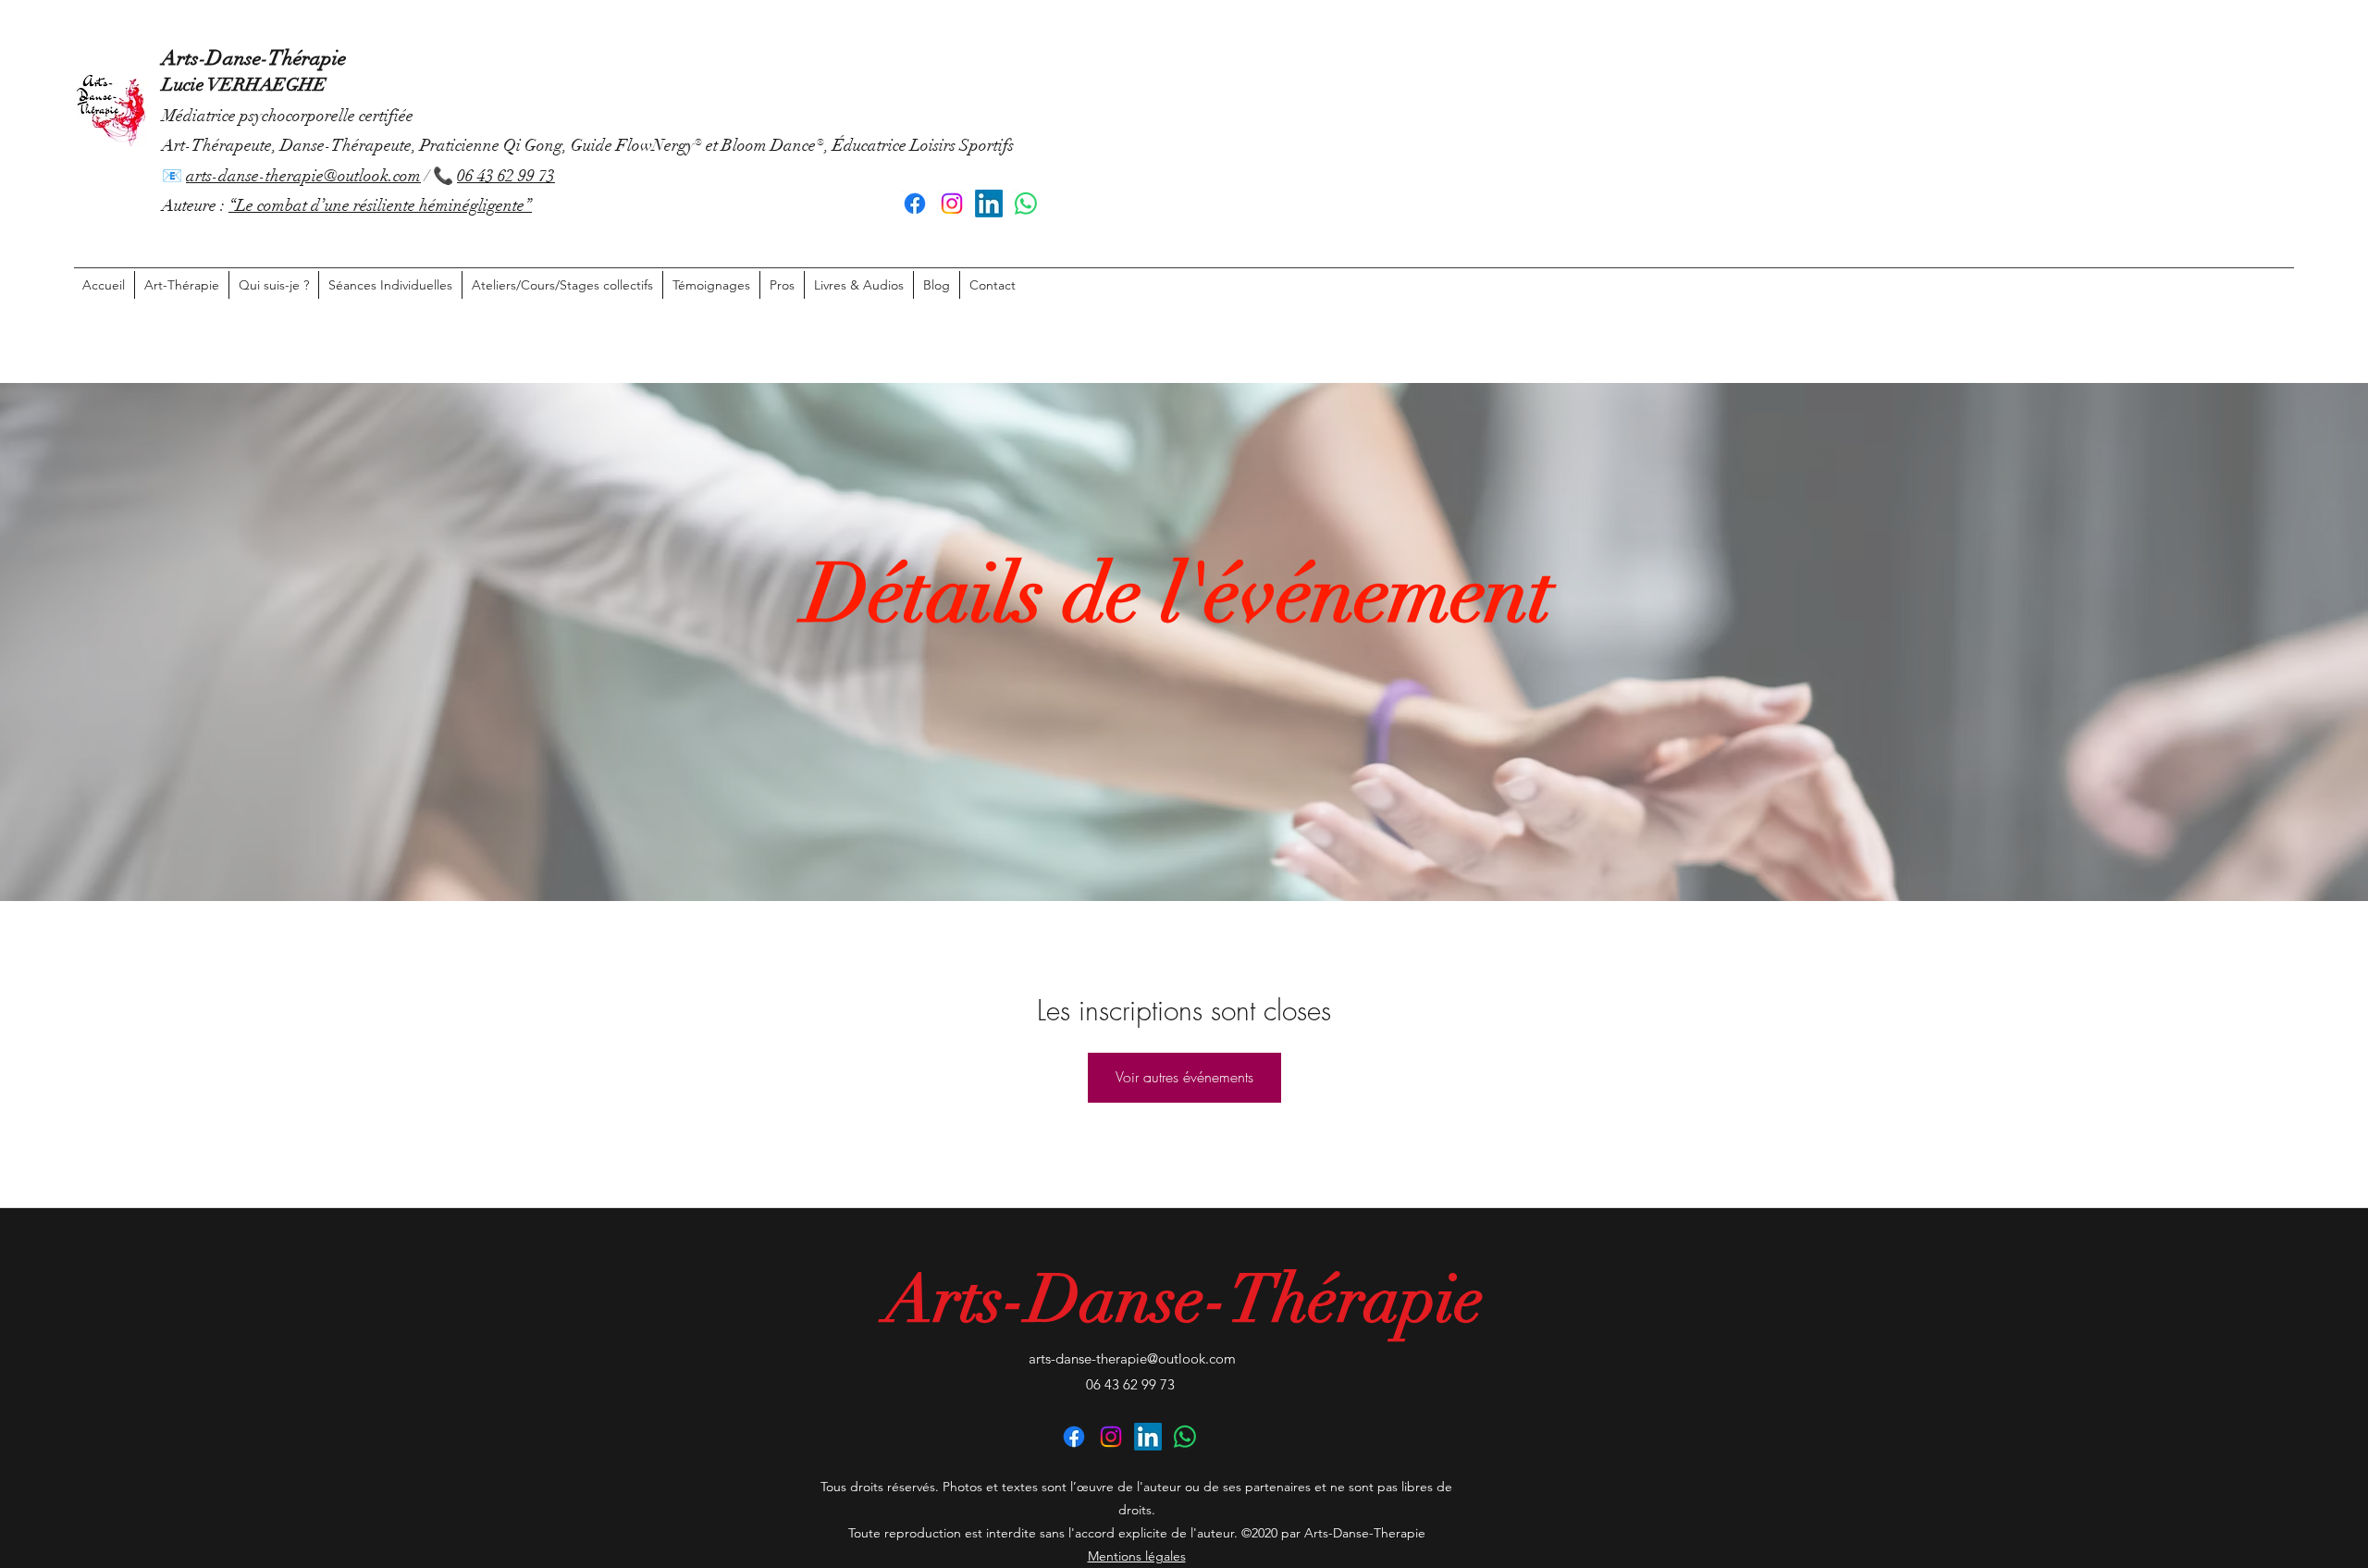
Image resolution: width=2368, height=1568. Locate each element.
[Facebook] (915, 204)
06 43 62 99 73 (506, 176)
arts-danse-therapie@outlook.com (303, 176)
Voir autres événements (1184, 1077)
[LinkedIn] (989, 204)
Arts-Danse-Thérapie (254, 58)
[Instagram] (952, 204)
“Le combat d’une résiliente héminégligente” (380, 205)
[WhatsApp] (1026, 204)
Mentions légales (1137, 1556)
